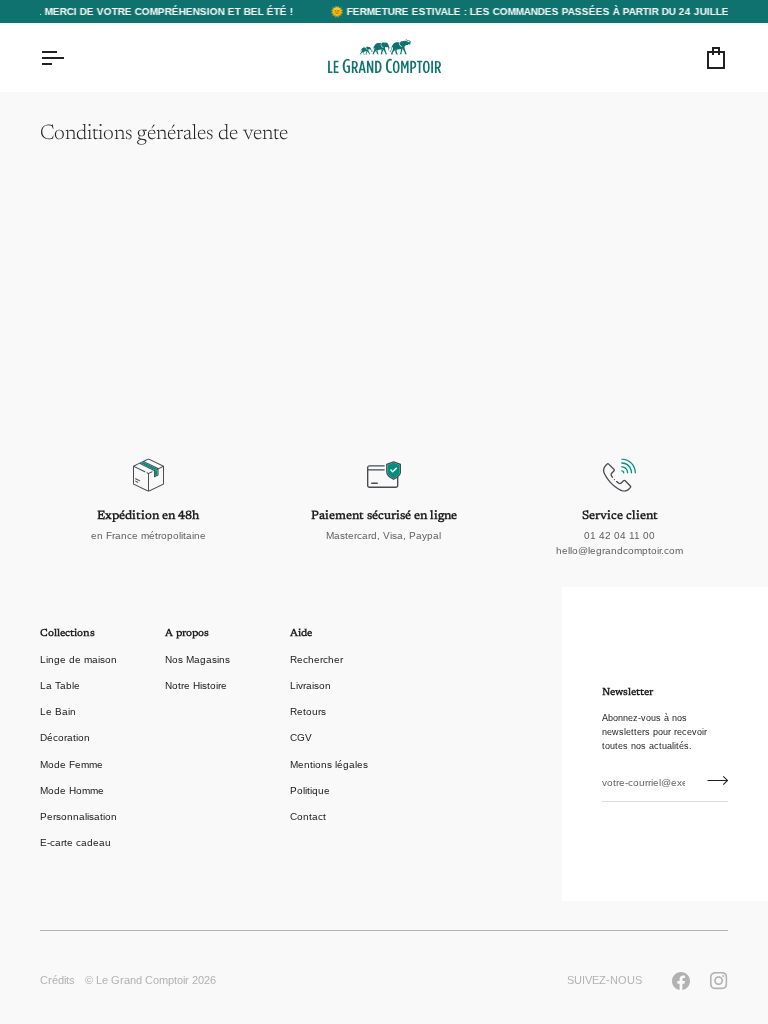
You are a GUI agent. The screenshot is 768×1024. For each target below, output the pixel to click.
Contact (308, 816)
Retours (308, 711)
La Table (60, 685)
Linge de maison (78, 659)
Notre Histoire (196, 685)
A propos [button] (187, 634)
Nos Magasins (197, 659)
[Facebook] (681, 981)
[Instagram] (719, 981)
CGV (301, 737)
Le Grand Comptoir (142, 980)
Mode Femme (71, 764)
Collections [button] (67, 634)
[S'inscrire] (711, 781)
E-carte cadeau (75, 842)
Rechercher (316, 659)
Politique (310, 790)
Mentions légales (329, 764)
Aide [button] (301, 634)
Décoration (65, 737)
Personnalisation (78, 816)
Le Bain (58, 711)
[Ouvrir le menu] (70, 58)
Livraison (310, 685)
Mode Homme (72, 790)
